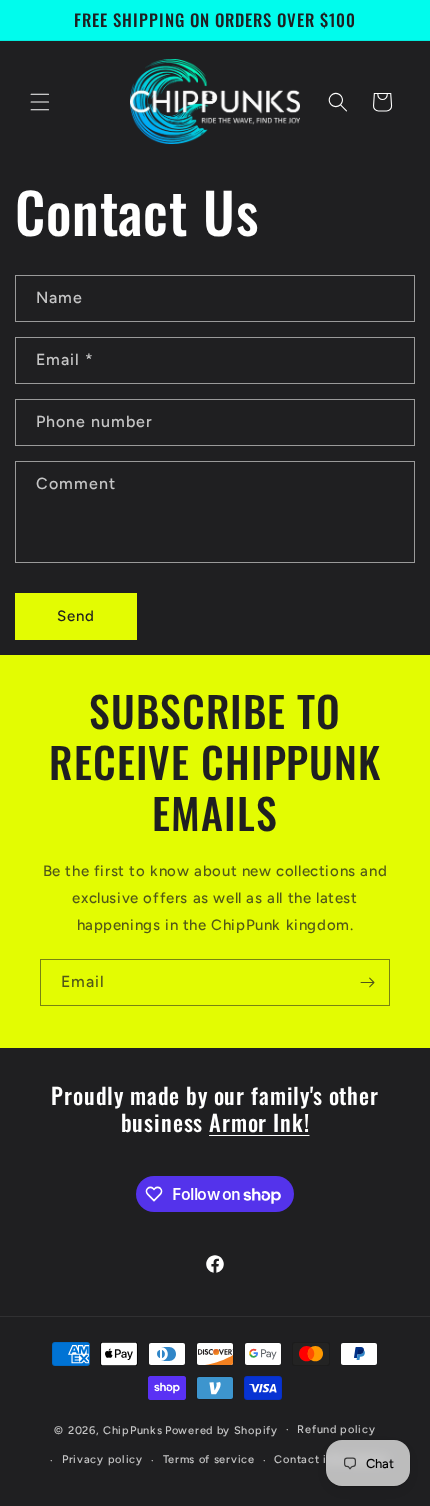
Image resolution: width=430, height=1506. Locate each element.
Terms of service (209, 1459)
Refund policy (336, 1429)
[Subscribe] (367, 982)
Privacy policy (102, 1459)
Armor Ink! (259, 1121)
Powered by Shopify (221, 1429)
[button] (40, 102)
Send (76, 616)
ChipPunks (132, 1429)
